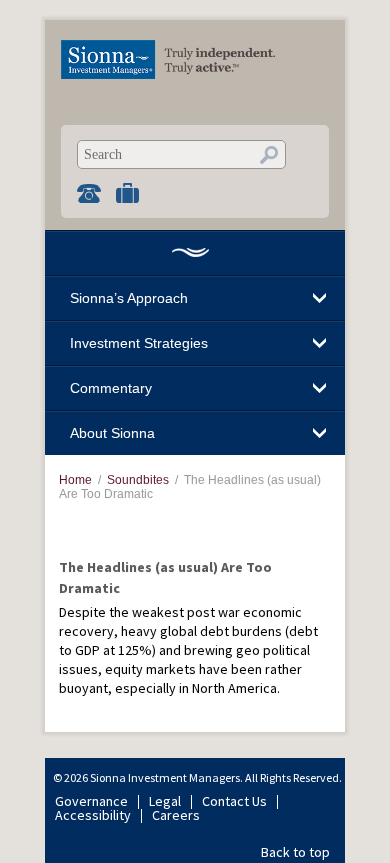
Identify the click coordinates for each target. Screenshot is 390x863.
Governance (91, 801)
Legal (165, 801)
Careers (176, 815)
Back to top (295, 852)
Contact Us (234, 801)
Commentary (111, 388)
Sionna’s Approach (129, 298)
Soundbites (138, 480)
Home (190, 252)
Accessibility (93, 815)
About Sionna (112, 433)
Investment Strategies (139, 343)
